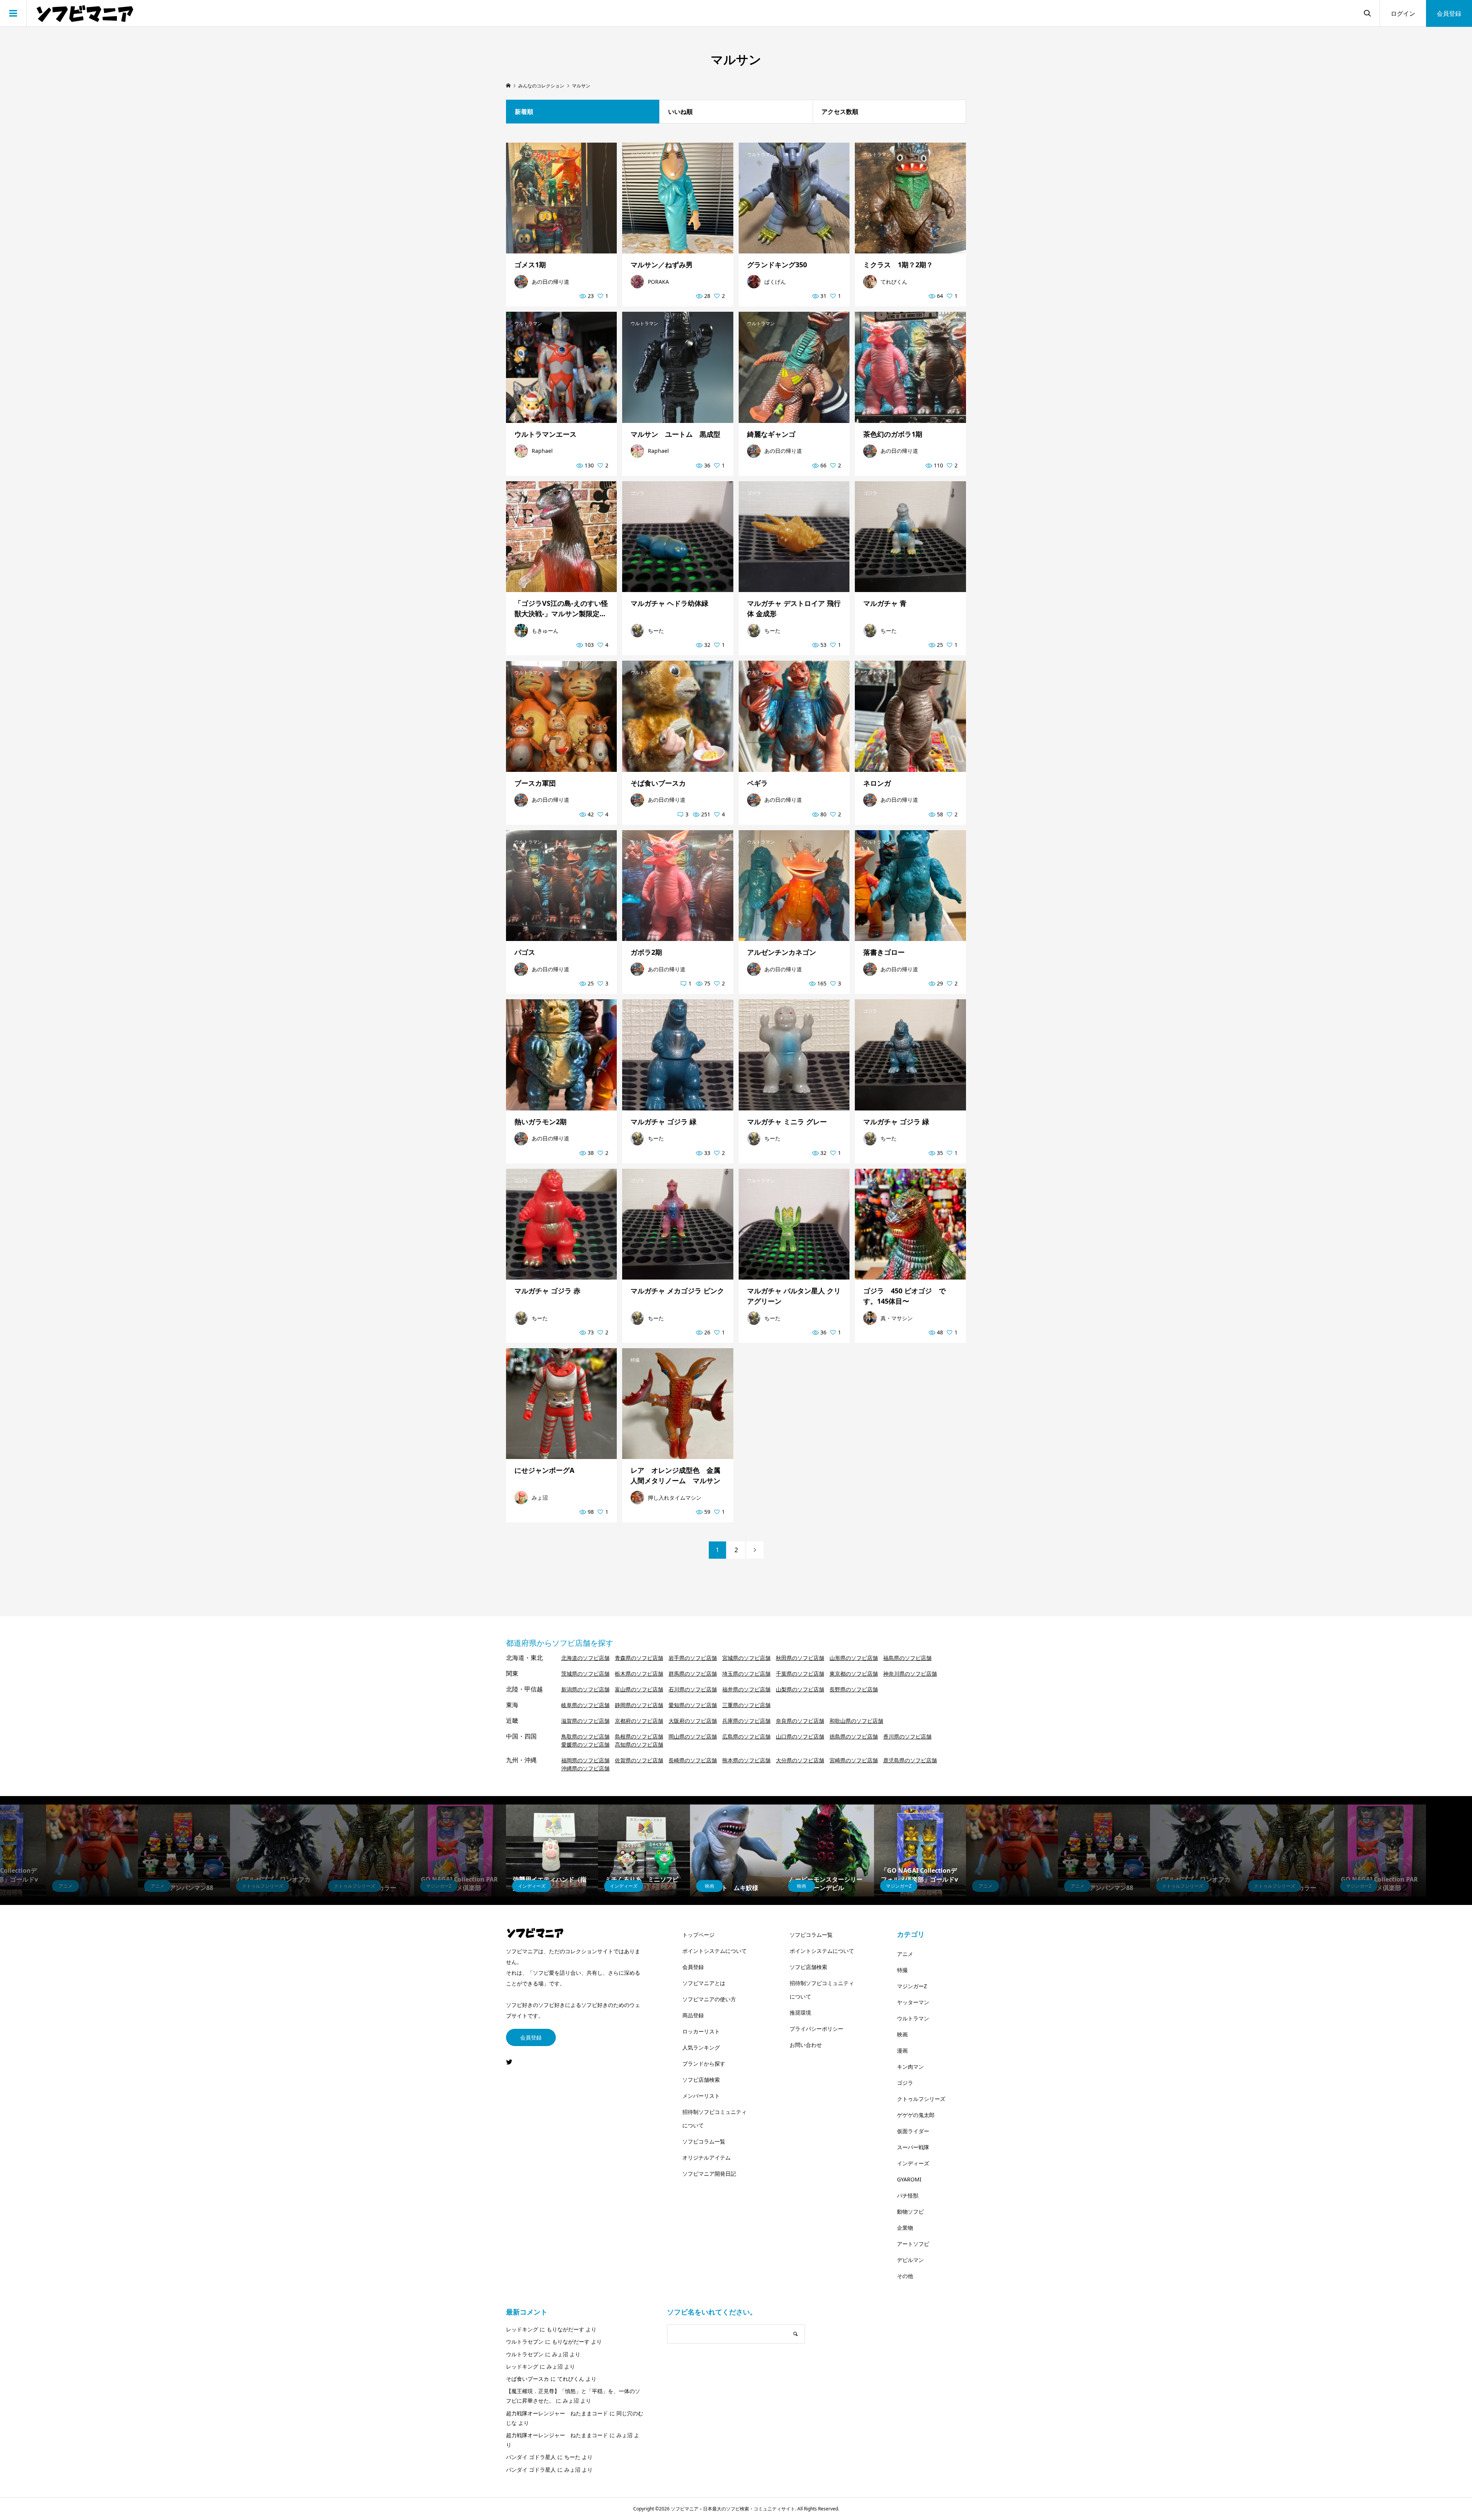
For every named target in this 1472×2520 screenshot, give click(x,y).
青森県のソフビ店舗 (639, 1658)
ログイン (1403, 13)
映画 (902, 2034)
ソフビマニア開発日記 (709, 2174)
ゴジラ (905, 2083)
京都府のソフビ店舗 (639, 1721)
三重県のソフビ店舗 (746, 1705)
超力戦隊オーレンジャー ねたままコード (557, 2413)
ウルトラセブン (525, 2342)
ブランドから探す (704, 2064)
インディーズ (913, 2163)
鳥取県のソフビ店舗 (585, 1736)
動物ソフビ (910, 2212)
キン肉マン (910, 2067)
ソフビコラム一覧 (704, 2141)
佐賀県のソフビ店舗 (639, 1760)
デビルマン (910, 2260)
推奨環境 (800, 2013)
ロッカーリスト (701, 2031)
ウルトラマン (913, 2018)
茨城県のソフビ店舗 (585, 1674)
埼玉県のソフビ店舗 (746, 1674)
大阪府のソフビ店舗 (693, 1721)
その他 (905, 2276)
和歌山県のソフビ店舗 (856, 1721)
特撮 (902, 1970)
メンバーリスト (701, 2096)
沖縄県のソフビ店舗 (585, 1768)
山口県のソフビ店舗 (800, 1736)
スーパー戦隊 (913, 2147)
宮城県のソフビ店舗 (746, 1658)
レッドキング (522, 2329)
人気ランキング (701, 2047)
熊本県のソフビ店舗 (746, 1760)
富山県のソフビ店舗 (639, 1689)
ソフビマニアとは (704, 1983)
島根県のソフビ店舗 (639, 1736)
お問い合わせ (806, 2045)
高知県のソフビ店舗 (639, 1744)
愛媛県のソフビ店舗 (585, 1744)
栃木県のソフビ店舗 (639, 1674)
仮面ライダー (913, 2131)
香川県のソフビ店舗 (907, 1736)
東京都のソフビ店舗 (854, 1674)
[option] (552, 1851)
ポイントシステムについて (715, 1951)
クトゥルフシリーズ (921, 2099)
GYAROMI (909, 2179)
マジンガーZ (912, 1986)
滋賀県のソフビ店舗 (585, 1721)
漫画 (902, 2050)
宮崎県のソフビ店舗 (854, 1760)
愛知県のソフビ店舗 (693, 1705)
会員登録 (1449, 13)
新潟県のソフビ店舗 (585, 1689)
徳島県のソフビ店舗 (854, 1736)
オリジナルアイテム (706, 2157)
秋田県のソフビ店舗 (800, 1658)
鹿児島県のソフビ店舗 (910, 1760)
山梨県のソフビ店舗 (800, 1689)
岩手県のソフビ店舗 (693, 1658)
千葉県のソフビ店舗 (800, 1674)
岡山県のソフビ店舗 (693, 1736)
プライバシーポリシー (816, 2029)
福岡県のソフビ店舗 (585, 1760)
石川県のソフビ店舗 (693, 1689)
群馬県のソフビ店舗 (693, 1674)
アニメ (905, 1954)
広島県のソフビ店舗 (746, 1736)
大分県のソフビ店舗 (800, 1760)
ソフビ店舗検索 (701, 2080)
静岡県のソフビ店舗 (639, 1705)
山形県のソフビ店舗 (854, 1658)
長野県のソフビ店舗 (854, 1689)
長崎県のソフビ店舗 (693, 1760)
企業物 (905, 2228)
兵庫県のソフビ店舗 (746, 1721)
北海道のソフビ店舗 (585, 1658)
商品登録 (693, 2015)
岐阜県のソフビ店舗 (585, 1705)
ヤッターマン (913, 2002)
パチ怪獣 (908, 2195)
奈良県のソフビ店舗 (800, 1721)
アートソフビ (913, 2244)
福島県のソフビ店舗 (907, 1658)
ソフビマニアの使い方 (709, 1999)
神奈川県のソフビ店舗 (910, 1674)
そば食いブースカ (527, 2379)
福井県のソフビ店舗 (746, 1689)
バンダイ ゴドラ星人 (531, 2457)
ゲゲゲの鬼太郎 (916, 2115)
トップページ (698, 1935)
